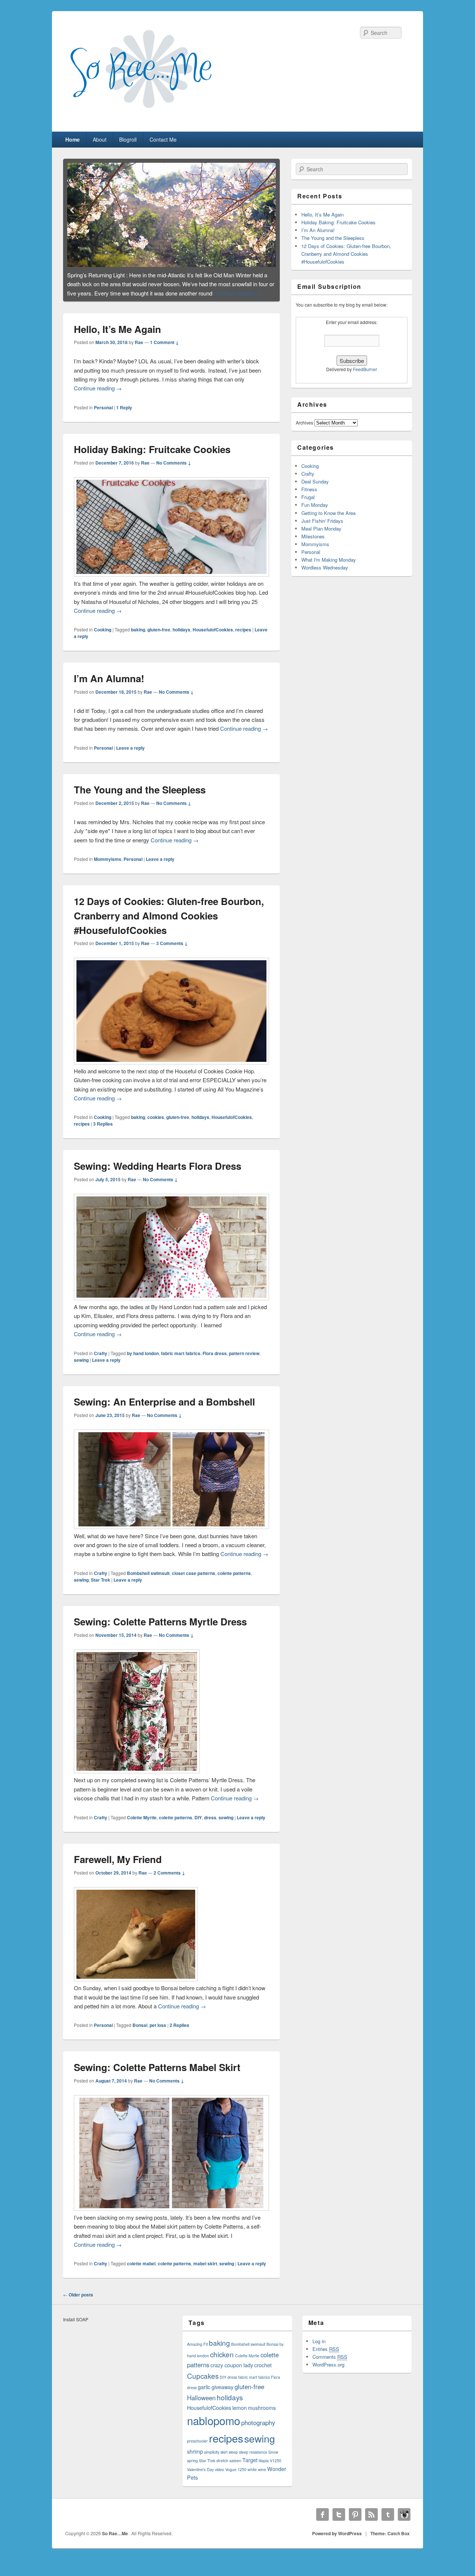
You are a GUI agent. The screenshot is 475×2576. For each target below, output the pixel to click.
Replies (103, 1132)
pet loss (158, 2034)
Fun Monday (315, 505)
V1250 (276, 2469)
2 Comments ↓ (169, 1881)
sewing (81, 1368)
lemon (240, 2416)
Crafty (101, 1362)
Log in (319, 2350)
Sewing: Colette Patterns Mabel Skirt (157, 2076)
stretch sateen (229, 2469)
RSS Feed (371, 2523)
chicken (222, 2363)
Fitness (309, 489)
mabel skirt (205, 2272)
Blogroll (128, 139)
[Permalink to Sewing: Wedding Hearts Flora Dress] (171, 1306)
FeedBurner (365, 369)
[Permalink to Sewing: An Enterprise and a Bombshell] (171, 214)
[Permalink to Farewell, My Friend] (136, 1987)
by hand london (143, 1362)
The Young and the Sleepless (140, 798)
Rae (139, 351)
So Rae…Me (116, 2542)
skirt (224, 2461)
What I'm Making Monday (329, 560)
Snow (273, 2461)
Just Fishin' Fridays (322, 521)
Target (250, 2468)
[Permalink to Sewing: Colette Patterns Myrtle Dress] (137, 1779)
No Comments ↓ (174, 471)
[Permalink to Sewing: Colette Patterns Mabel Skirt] (171, 2217)
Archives (304, 422)
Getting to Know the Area (328, 513)
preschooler (197, 2449)
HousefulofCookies (213, 638)
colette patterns (234, 1582)
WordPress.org (328, 2373)
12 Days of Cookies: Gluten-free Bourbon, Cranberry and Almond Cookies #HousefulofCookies (169, 924)
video (220, 2478)
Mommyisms (108, 868)
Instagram (404, 2523)
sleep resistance (253, 2461)
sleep (233, 2461)
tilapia (264, 2469)
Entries (326, 2357)
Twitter (339, 2523)
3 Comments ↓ (172, 952)
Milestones (313, 536)
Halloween (201, 2406)
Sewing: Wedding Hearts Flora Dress (158, 1174)
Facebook (322, 2523)
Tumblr (388, 2523)
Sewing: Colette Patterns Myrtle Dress (160, 1630)
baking (138, 638)
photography (258, 2431)
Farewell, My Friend (118, 1868)
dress (210, 1826)
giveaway (222, 2395)
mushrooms (262, 2416)
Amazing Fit (197, 2353)
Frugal (308, 497)
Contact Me (163, 139)
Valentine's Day (200, 2478)
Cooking (103, 638)
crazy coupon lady (232, 2373)
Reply (124, 416)
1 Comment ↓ (164, 351)
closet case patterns (194, 1582)
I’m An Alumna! (109, 687)
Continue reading (110, 301)
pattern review (244, 1362)
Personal (103, 416)
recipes (243, 638)
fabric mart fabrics (181, 1362)
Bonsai (140, 2034)
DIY (198, 1826)
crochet (263, 2373)
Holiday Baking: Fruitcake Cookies (152, 458)
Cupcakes (203, 2384)
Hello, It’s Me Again (117, 338)
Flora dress (215, 1362)
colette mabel (141, 2272)
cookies (156, 1126)
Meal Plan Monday (321, 529)
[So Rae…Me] (156, 115)
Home (73, 139)
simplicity (212, 2461)
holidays (181, 638)
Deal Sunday (315, 481)
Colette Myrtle (142, 1826)
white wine (257, 2478)
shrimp (195, 2460)
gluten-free (159, 638)
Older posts (78, 2303)
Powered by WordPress (337, 2542)
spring (192, 2469)
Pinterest (355, 2523)
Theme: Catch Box (390, 2542)
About (100, 139)
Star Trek (101, 1588)
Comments (330, 2365)
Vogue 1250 (236, 2478)
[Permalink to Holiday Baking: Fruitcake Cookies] (171, 583)
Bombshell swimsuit (148, 1582)
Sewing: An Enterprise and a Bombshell (164, 1410)
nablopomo (214, 2429)
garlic (204, 2395)
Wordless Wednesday (325, 567)
